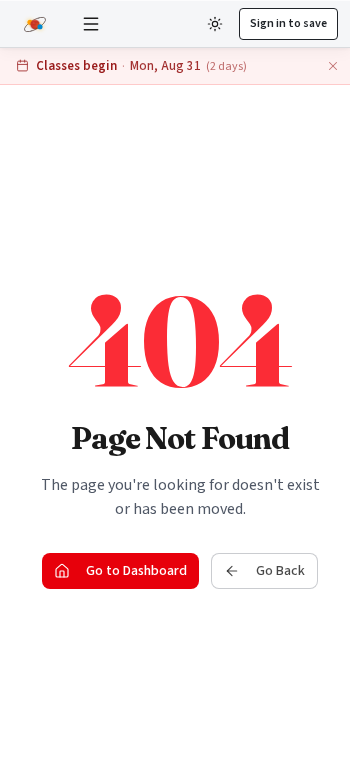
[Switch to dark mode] (215, 24)
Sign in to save (288, 23)
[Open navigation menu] (91, 24)
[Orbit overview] (37, 24)
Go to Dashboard (136, 571)
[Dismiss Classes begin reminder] (333, 66)
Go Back (280, 571)
